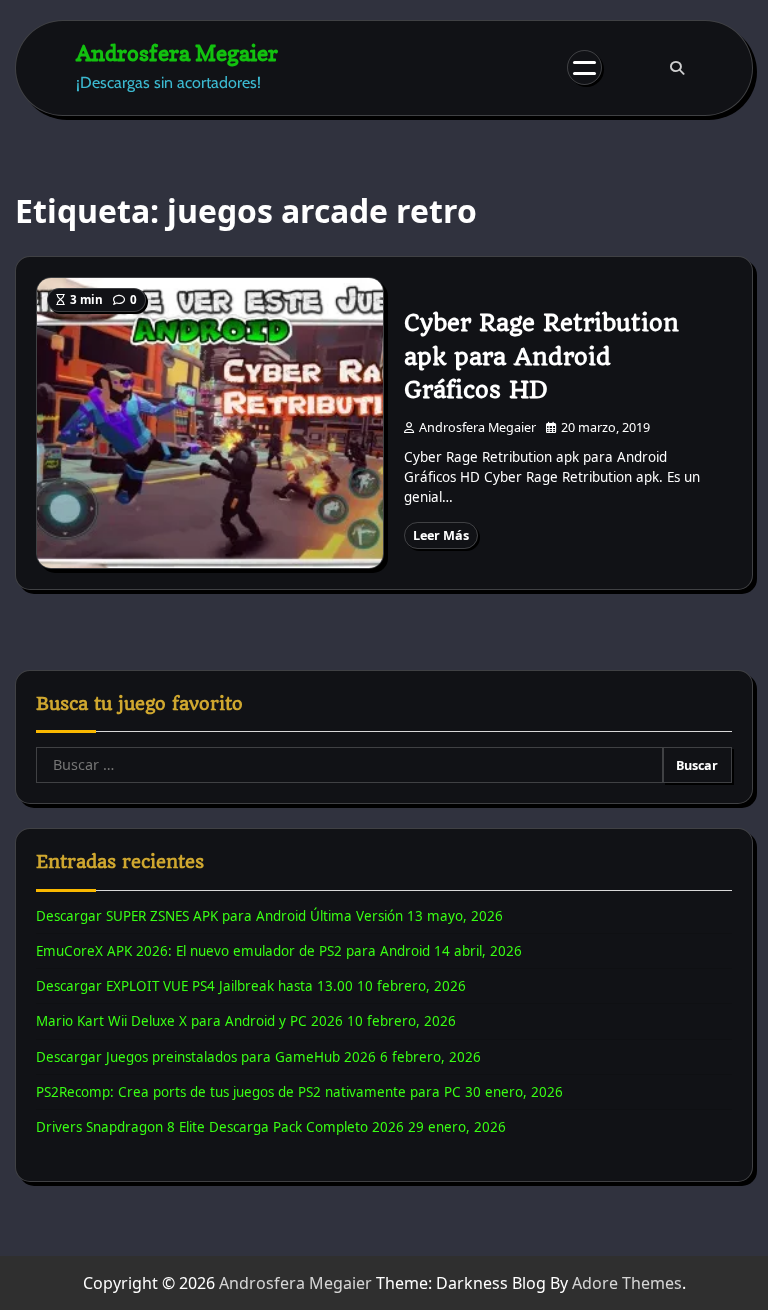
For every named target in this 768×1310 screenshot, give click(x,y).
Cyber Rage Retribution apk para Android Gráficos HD (541, 356)
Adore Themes (627, 1283)
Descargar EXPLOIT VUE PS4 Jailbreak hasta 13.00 (194, 986)
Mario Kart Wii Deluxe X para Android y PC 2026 (189, 1021)
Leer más (441, 535)
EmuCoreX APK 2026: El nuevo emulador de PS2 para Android (233, 951)
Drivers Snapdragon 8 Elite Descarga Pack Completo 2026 (220, 1127)
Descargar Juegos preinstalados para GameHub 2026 (206, 1057)
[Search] (677, 68)
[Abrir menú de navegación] (584, 67)
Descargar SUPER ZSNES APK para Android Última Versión (219, 916)
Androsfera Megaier (177, 52)
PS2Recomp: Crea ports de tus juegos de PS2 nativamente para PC (248, 1092)
